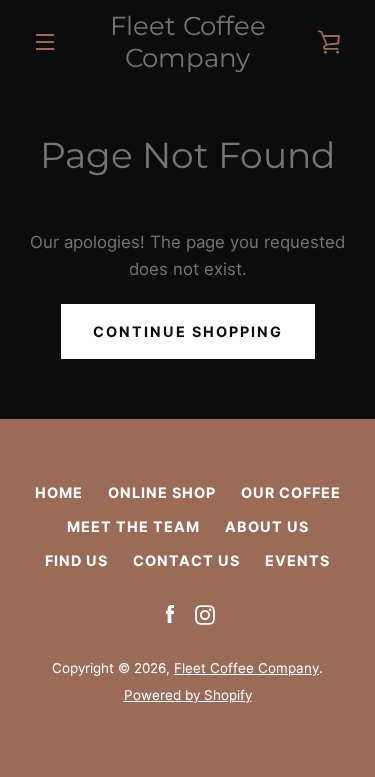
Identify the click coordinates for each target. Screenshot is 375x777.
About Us (267, 526)
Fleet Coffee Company (188, 41)
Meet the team (133, 526)
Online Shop (162, 492)
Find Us (76, 560)
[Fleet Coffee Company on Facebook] (170, 614)
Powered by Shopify (188, 695)
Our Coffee (291, 492)
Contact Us (186, 560)
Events (297, 560)
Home (59, 492)
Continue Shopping (188, 331)
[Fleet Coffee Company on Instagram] (205, 614)
